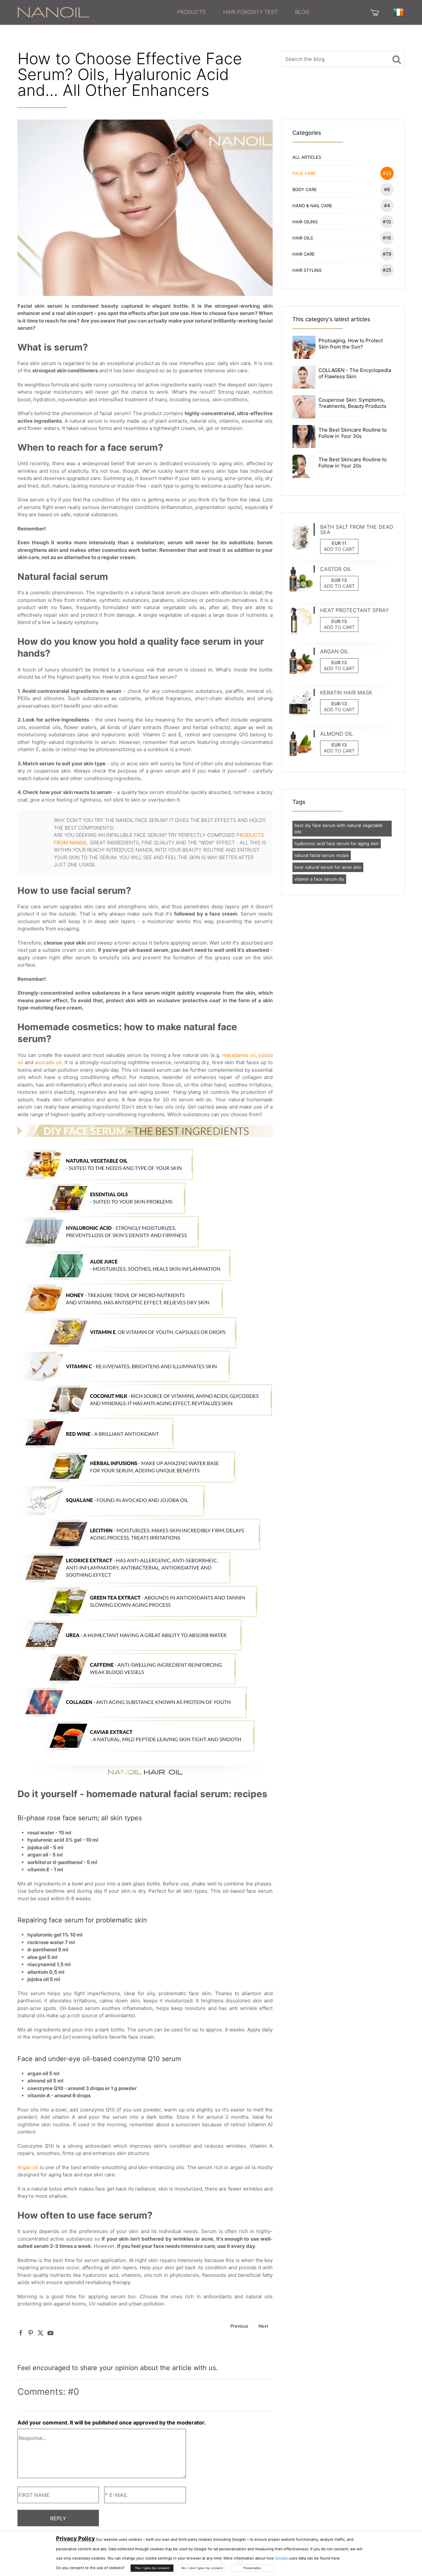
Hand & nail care (341, 205)
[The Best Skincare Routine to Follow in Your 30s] (304, 436)
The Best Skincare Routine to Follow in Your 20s (353, 463)
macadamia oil (239, 1055)
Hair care (342, 254)
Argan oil (28, 2167)
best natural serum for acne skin (328, 867)
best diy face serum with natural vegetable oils (339, 828)
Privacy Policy (75, 2538)
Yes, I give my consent (152, 2568)
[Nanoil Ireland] (53, 12)
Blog (302, 12)
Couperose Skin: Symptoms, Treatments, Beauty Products (352, 403)
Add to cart (339, 549)
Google (281, 2558)
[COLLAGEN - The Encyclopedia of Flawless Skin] (304, 376)
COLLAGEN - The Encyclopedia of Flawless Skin (355, 373)
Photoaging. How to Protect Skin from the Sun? (351, 344)
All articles (307, 157)
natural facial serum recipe (322, 855)
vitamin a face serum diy (319, 879)
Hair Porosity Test (250, 12)
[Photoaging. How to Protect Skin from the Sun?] (304, 347)
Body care (341, 189)
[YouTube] (50, 2333)
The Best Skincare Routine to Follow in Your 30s (353, 433)
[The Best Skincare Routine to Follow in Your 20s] (304, 466)
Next (263, 2326)
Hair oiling (342, 222)
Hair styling (342, 270)
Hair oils (342, 238)
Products (191, 12)
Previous (239, 2326)
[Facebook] (21, 2333)
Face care (342, 173)
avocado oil (48, 1062)
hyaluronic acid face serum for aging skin (337, 843)
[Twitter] (41, 2333)
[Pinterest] (31, 2333)
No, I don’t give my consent (202, 2568)
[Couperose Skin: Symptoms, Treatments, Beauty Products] (304, 406)
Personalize (252, 2568)
